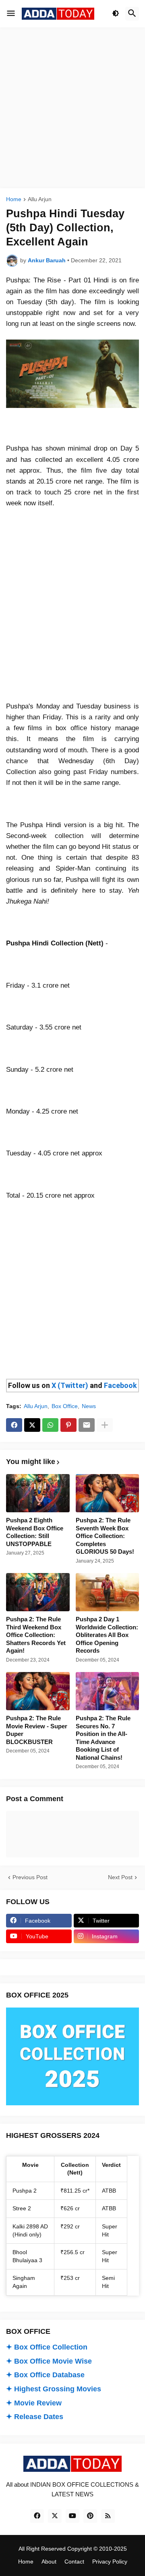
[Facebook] (14, 1425)
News (89, 1406)
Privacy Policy (110, 2562)
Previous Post (30, 1877)
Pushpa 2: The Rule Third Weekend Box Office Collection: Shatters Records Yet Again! (36, 1635)
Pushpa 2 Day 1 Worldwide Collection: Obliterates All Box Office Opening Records (107, 1635)
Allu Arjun (40, 199)
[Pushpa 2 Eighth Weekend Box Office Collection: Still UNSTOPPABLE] (38, 1493)
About (49, 2562)
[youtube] (72, 2516)
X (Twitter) (70, 1385)
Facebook (120, 1385)
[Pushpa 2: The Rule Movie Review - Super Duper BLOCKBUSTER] (38, 1691)
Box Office (65, 1406)
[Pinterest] (68, 1425)
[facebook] (37, 2516)
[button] (11, 14)
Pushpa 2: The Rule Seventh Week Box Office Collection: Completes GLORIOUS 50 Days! (105, 1536)
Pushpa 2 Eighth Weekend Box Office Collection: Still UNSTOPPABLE (35, 1532)
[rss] (108, 2516)
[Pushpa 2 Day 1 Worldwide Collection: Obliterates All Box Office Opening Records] (108, 1592)
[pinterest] (90, 2516)
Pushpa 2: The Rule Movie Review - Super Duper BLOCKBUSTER (37, 1730)
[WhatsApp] (50, 1425)
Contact (74, 2562)
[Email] (87, 1425)
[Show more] (105, 1425)
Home (14, 199)
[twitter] (55, 2516)
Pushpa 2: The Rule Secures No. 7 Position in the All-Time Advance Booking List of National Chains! (103, 1738)
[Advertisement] (72, 108)
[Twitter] (32, 1425)
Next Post (120, 1877)
